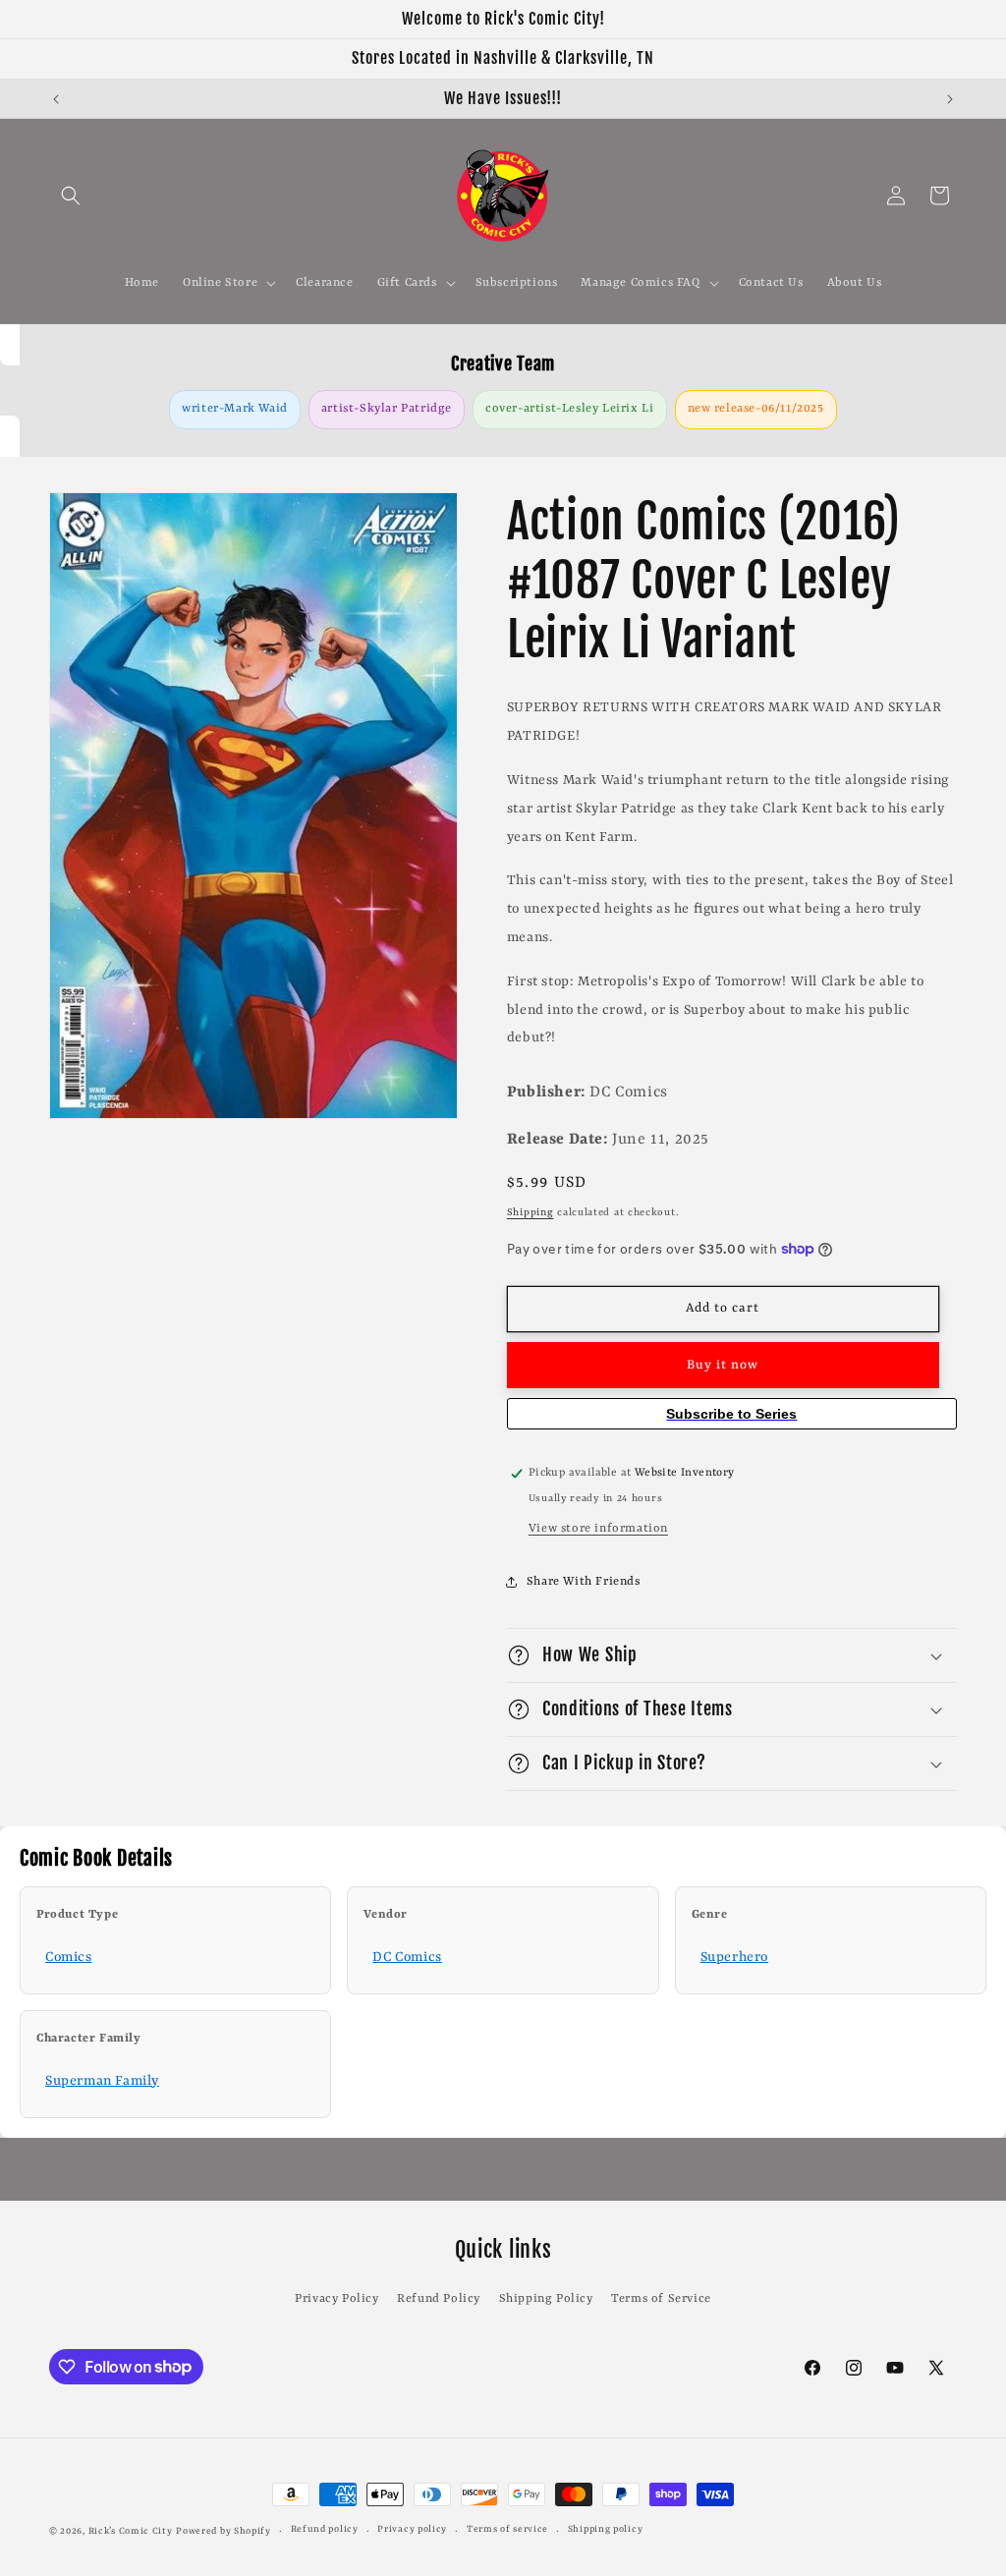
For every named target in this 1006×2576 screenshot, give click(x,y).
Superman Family (102, 2081)
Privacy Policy (336, 2299)
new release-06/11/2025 (756, 409)
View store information (598, 1529)
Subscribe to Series (731, 1414)
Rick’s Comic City (131, 2531)
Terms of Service (661, 2299)
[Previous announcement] (56, 99)
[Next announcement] (950, 99)
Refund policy (325, 2529)
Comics (69, 1957)
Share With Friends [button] (584, 1582)
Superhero (734, 1957)
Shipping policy (606, 2529)
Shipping (531, 1212)
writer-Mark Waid (235, 409)
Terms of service (507, 2529)
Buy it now (723, 1365)
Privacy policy (412, 2529)
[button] (71, 196)
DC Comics (407, 1957)
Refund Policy (439, 2299)
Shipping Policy (546, 2299)
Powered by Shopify (224, 2531)
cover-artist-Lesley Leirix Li (569, 409)
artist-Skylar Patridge (387, 409)
